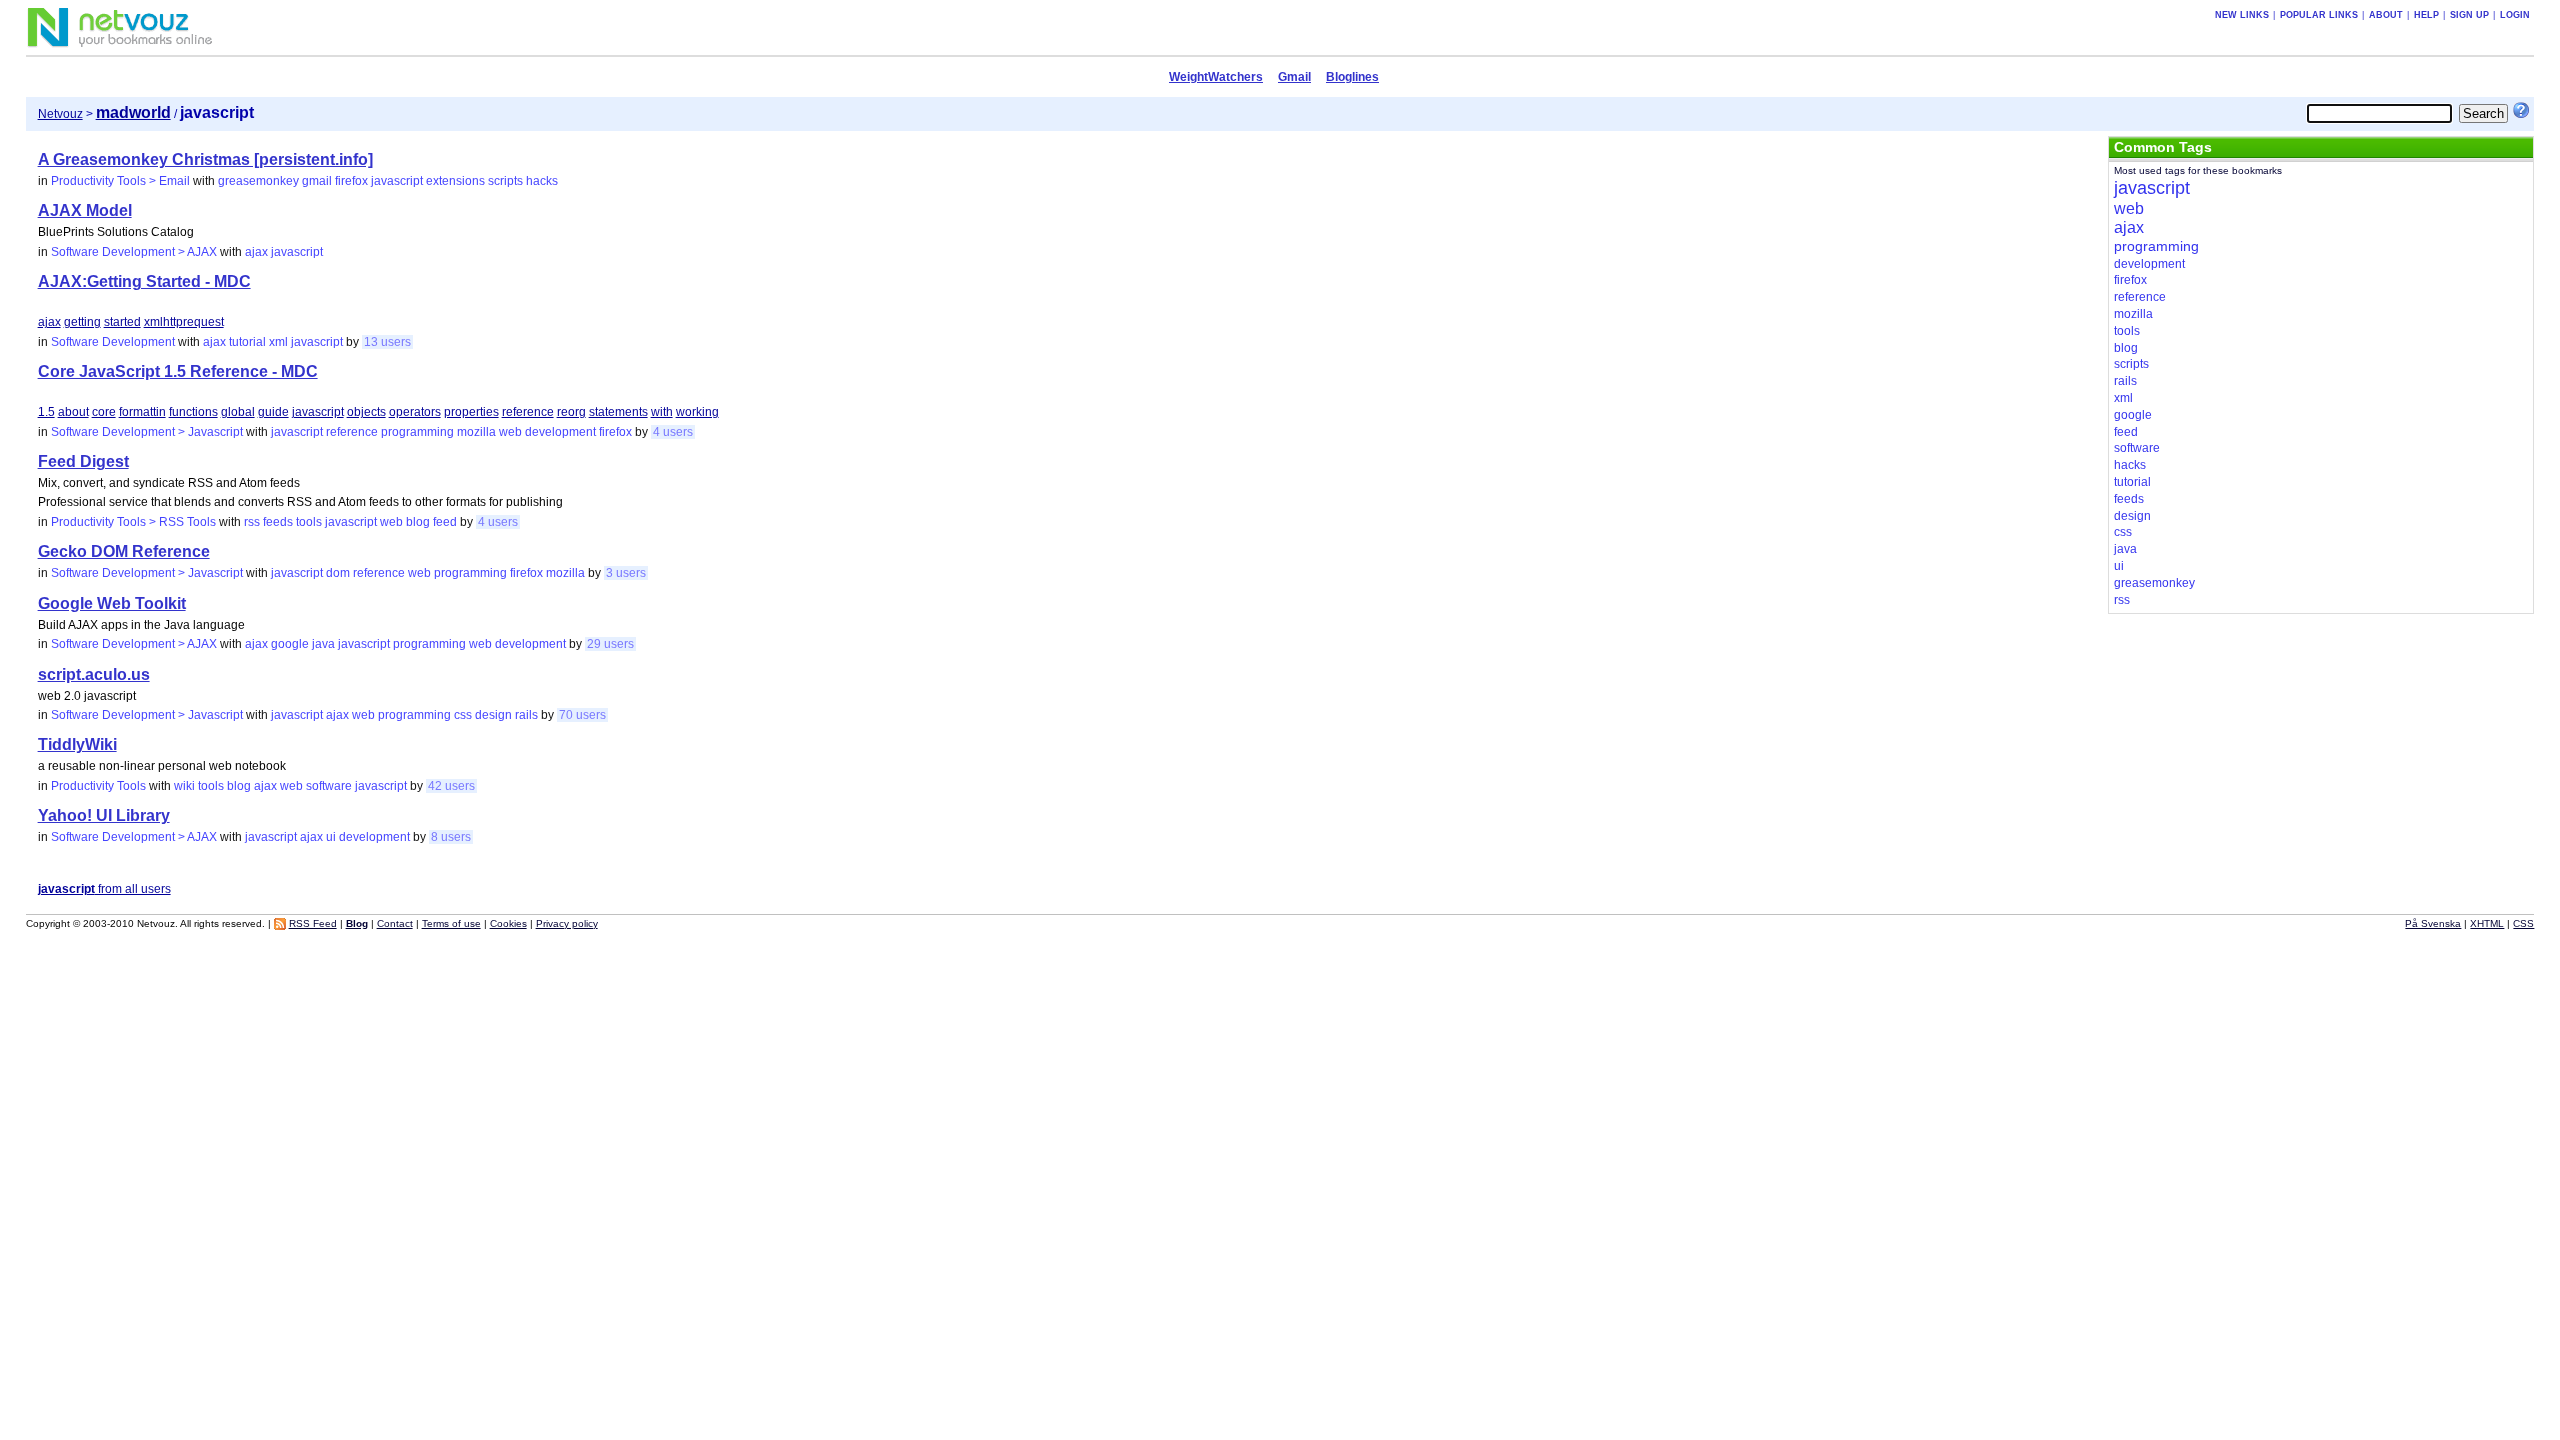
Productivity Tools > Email (120, 181)
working (697, 412)
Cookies (508, 923)
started (122, 322)
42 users (451, 786)
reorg (571, 412)
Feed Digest (83, 461)
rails (526, 715)
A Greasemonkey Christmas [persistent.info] (205, 159)
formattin (142, 412)
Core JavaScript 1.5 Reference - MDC (178, 371)
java (323, 644)
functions (193, 412)
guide (273, 412)
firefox (351, 181)
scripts (505, 181)
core (104, 412)
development (560, 432)
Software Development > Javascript (147, 432)
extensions (455, 181)
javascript (397, 181)
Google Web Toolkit (112, 603)
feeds (278, 522)
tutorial (247, 342)
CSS (2523, 923)
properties (471, 412)
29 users (610, 644)
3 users (626, 573)
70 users (582, 715)
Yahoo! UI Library (104, 815)
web (510, 432)
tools (309, 522)
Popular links (2319, 15)
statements (618, 412)
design (493, 715)
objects (366, 412)
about (73, 412)
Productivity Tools (98, 786)
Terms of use (451, 923)
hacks (542, 181)
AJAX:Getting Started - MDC (144, 281)
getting (82, 322)
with (662, 412)
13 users (387, 342)
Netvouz (60, 114)
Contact (395, 923)
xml (278, 342)
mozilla (476, 432)
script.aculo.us (94, 674)
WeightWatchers (1216, 77)
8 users (451, 837)
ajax (256, 252)
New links (2242, 15)
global (238, 412)
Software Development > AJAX (134, 252)
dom (338, 573)
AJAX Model (85, 210)
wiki (184, 786)
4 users (673, 432)
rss (252, 522)
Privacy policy (567, 923)
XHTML (2487, 923)
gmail (317, 181)
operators (415, 412)
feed (445, 522)
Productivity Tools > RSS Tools (133, 522)
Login (2515, 15)
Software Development (113, 342)
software (329, 786)
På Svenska (2433, 923)
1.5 (46, 412)
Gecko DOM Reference (124, 551)
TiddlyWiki (77, 744)
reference (528, 412)
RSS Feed (313, 923)
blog (418, 522)
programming (417, 432)
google (290, 644)
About (2386, 15)
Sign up (2469, 15)
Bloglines (1352, 77)
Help (2426, 15)
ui (331, 837)
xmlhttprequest (184, 322)
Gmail (1294, 77)
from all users (104, 889)
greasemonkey (258, 181)
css (463, 715)
